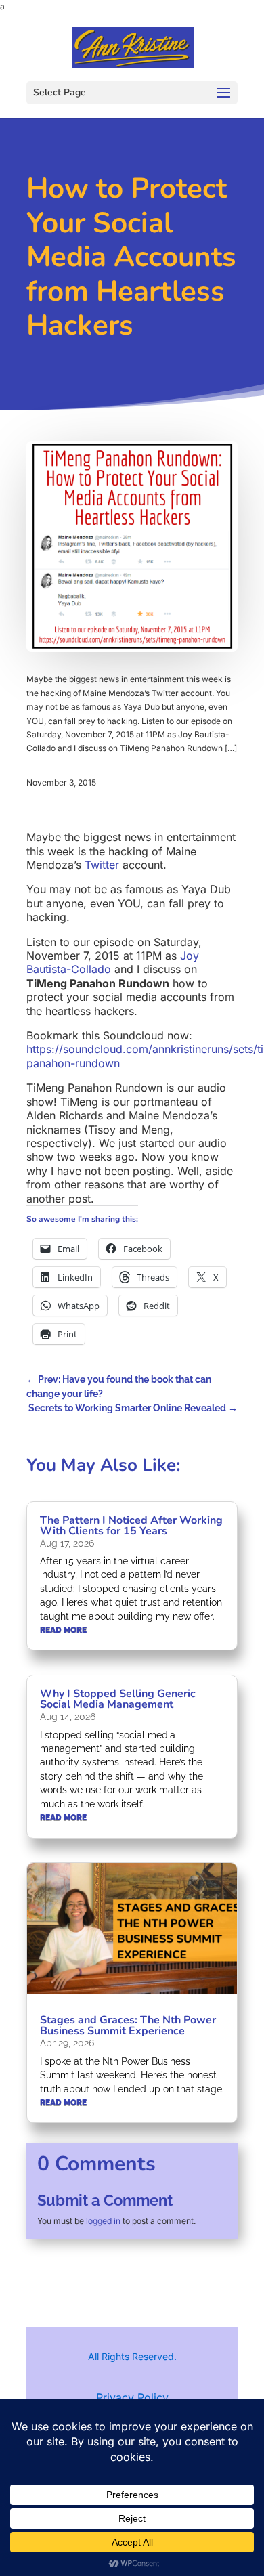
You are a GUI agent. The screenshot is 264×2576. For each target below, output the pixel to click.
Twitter (102, 865)
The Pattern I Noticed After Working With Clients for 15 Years (131, 1526)
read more (63, 1630)
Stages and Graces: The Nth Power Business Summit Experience (128, 2025)
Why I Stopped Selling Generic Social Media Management (118, 1699)
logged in (103, 2221)
